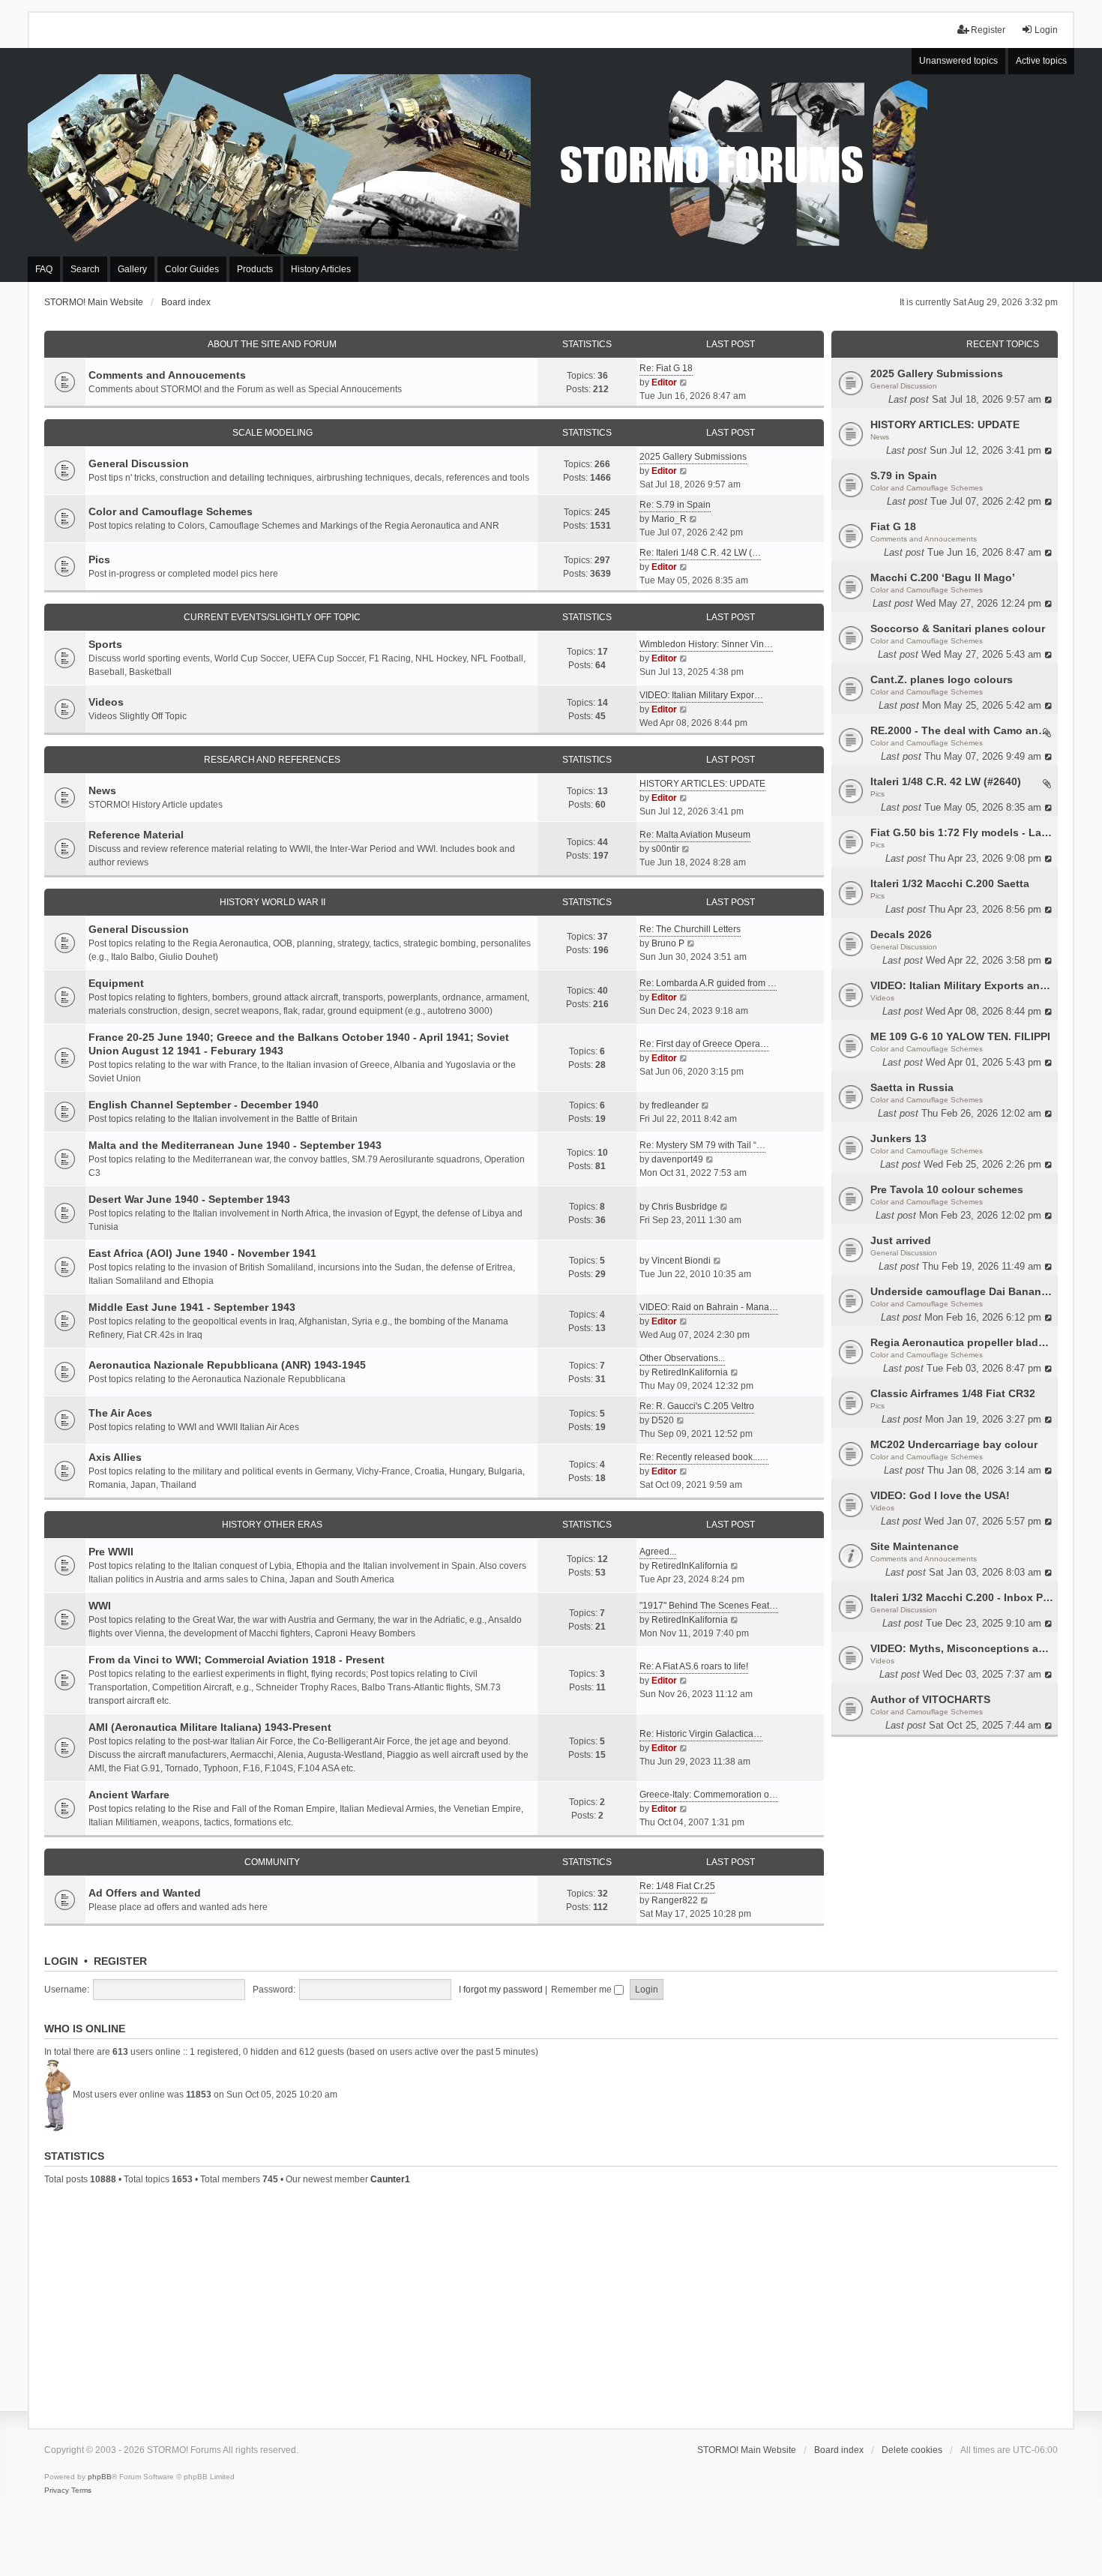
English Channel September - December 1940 (204, 1105)
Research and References (272, 760)
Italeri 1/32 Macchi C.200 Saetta (950, 883)
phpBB (100, 2477)
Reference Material (136, 835)
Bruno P (668, 943)
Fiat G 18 (893, 526)
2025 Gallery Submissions (937, 373)
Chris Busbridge (684, 1207)
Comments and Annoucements (924, 539)
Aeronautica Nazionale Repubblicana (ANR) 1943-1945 (227, 1365)
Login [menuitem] (1046, 30)
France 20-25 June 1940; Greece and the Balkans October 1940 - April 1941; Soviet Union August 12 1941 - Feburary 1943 (299, 1044)
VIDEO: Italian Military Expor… (701, 695)
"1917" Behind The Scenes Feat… (709, 1606)
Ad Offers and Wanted (145, 1893)
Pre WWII (111, 1552)
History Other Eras (272, 1525)
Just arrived (901, 1240)
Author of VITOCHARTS (930, 1699)
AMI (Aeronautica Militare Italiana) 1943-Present (210, 1727)
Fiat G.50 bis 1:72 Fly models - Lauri (962, 832)
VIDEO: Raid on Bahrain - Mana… (709, 1307)
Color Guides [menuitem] (192, 269)
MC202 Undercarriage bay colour (954, 1444)
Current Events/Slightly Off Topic (272, 617)
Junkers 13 (898, 1138)
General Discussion (904, 386)
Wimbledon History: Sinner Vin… (706, 644)
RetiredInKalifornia (690, 1372)
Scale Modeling (273, 433)
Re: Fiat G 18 (666, 368)
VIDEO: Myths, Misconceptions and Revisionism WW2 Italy (962, 1648)
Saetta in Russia (912, 1087)
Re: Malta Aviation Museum (695, 835)
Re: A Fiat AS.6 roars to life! (694, 1666)
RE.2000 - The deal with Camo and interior (962, 730)
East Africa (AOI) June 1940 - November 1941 (202, 1253)
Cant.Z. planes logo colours (942, 679)
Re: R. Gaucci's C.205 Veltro (697, 1406)
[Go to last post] (1049, 399)
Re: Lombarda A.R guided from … (708, 983)
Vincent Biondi (681, 1261)
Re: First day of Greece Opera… (704, 1044)
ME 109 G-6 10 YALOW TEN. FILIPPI (960, 1036)
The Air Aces (120, 1413)
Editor (664, 382)
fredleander (675, 1105)
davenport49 (677, 1159)
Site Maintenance (915, 1546)
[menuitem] (57, 2491)
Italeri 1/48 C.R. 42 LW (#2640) (946, 781)
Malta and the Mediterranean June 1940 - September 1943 (235, 1145)
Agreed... (658, 1552)
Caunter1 (390, 2179)
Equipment (116, 983)
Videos (882, 998)
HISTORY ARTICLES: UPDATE (945, 424)
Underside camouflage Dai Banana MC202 (962, 1291)
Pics (877, 794)
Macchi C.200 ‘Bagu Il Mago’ (943, 577)
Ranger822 (675, 1900)
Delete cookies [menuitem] (912, 2450)
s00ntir (665, 849)
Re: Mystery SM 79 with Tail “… (702, 1145)
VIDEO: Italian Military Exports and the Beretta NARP (962, 985)
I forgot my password (501, 1990)
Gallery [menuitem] (132, 269)
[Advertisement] (551, 2305)
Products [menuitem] (255, 269)
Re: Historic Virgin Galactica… (701, 1734)
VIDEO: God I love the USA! (940, 1495)
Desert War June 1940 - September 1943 (189, 1199)
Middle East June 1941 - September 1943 (192, 1307)
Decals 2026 (901, 934)
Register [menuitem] (988, 30)
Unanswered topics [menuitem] (958, 61)
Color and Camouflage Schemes (927, 488)
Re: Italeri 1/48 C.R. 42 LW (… (700, 553)
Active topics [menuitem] (1041, 61)
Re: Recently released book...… (704, 1457)
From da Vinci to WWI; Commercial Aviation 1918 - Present (237, 1660)
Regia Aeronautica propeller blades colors (962, 1342)
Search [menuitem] (85, 269)
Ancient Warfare (129, 1795)
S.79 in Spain (904, 475)
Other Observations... (682, 1358)
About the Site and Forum (272, 344)
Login (61, 1961)
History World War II (273, 902)
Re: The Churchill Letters (690, 929)
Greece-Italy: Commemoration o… (709, 1795)
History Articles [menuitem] (321, 269)
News (880, 437)
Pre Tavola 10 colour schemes (947, 1189)
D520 (663, 1420)
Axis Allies (115, 1457)
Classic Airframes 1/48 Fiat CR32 (953, 1393)
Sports (105, 644)
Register (120, 1961)
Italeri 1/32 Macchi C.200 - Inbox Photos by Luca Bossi (962, 1597)
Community (272, 1862)
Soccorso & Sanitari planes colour (958, 628)
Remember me (582, 1990)
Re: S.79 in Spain (675, 505)
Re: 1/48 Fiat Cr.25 (677, 1886)
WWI (100, 1606)
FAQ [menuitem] (44, 269)
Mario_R (669, 519)
